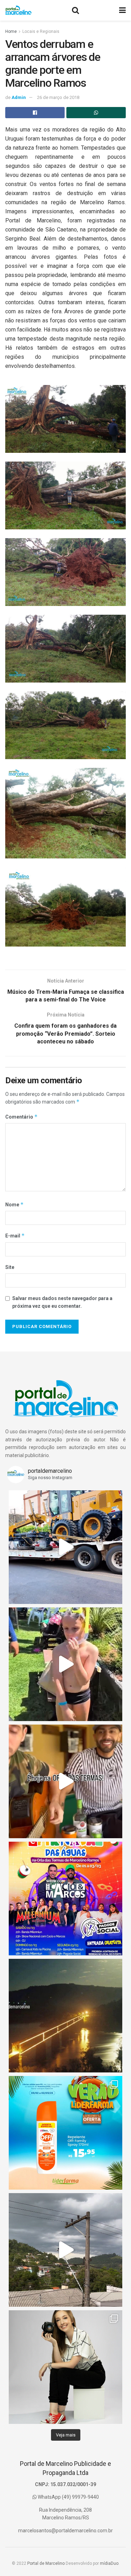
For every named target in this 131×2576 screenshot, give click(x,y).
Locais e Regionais (41, 31)
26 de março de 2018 (58, 97)
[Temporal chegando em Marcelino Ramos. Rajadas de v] (65, 2250)
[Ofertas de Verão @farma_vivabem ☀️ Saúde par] (65, 2133)
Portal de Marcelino (46, 2563)
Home (11, 31)
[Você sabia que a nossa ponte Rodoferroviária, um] (65, 2016)
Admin (19, 97)
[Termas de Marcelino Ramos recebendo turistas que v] (65, 1664)
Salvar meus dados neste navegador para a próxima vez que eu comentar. (62, 1302)
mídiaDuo (109, 2563)
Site (10, 1267)
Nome (14, 1204)
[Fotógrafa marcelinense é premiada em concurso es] (65, 2367)
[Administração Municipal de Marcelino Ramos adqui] (65, 1547)
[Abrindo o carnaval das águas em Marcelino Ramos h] (65, 1781)
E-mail (15, 1236)
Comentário (21, 1117)
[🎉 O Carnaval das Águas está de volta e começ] (65, 1899)
